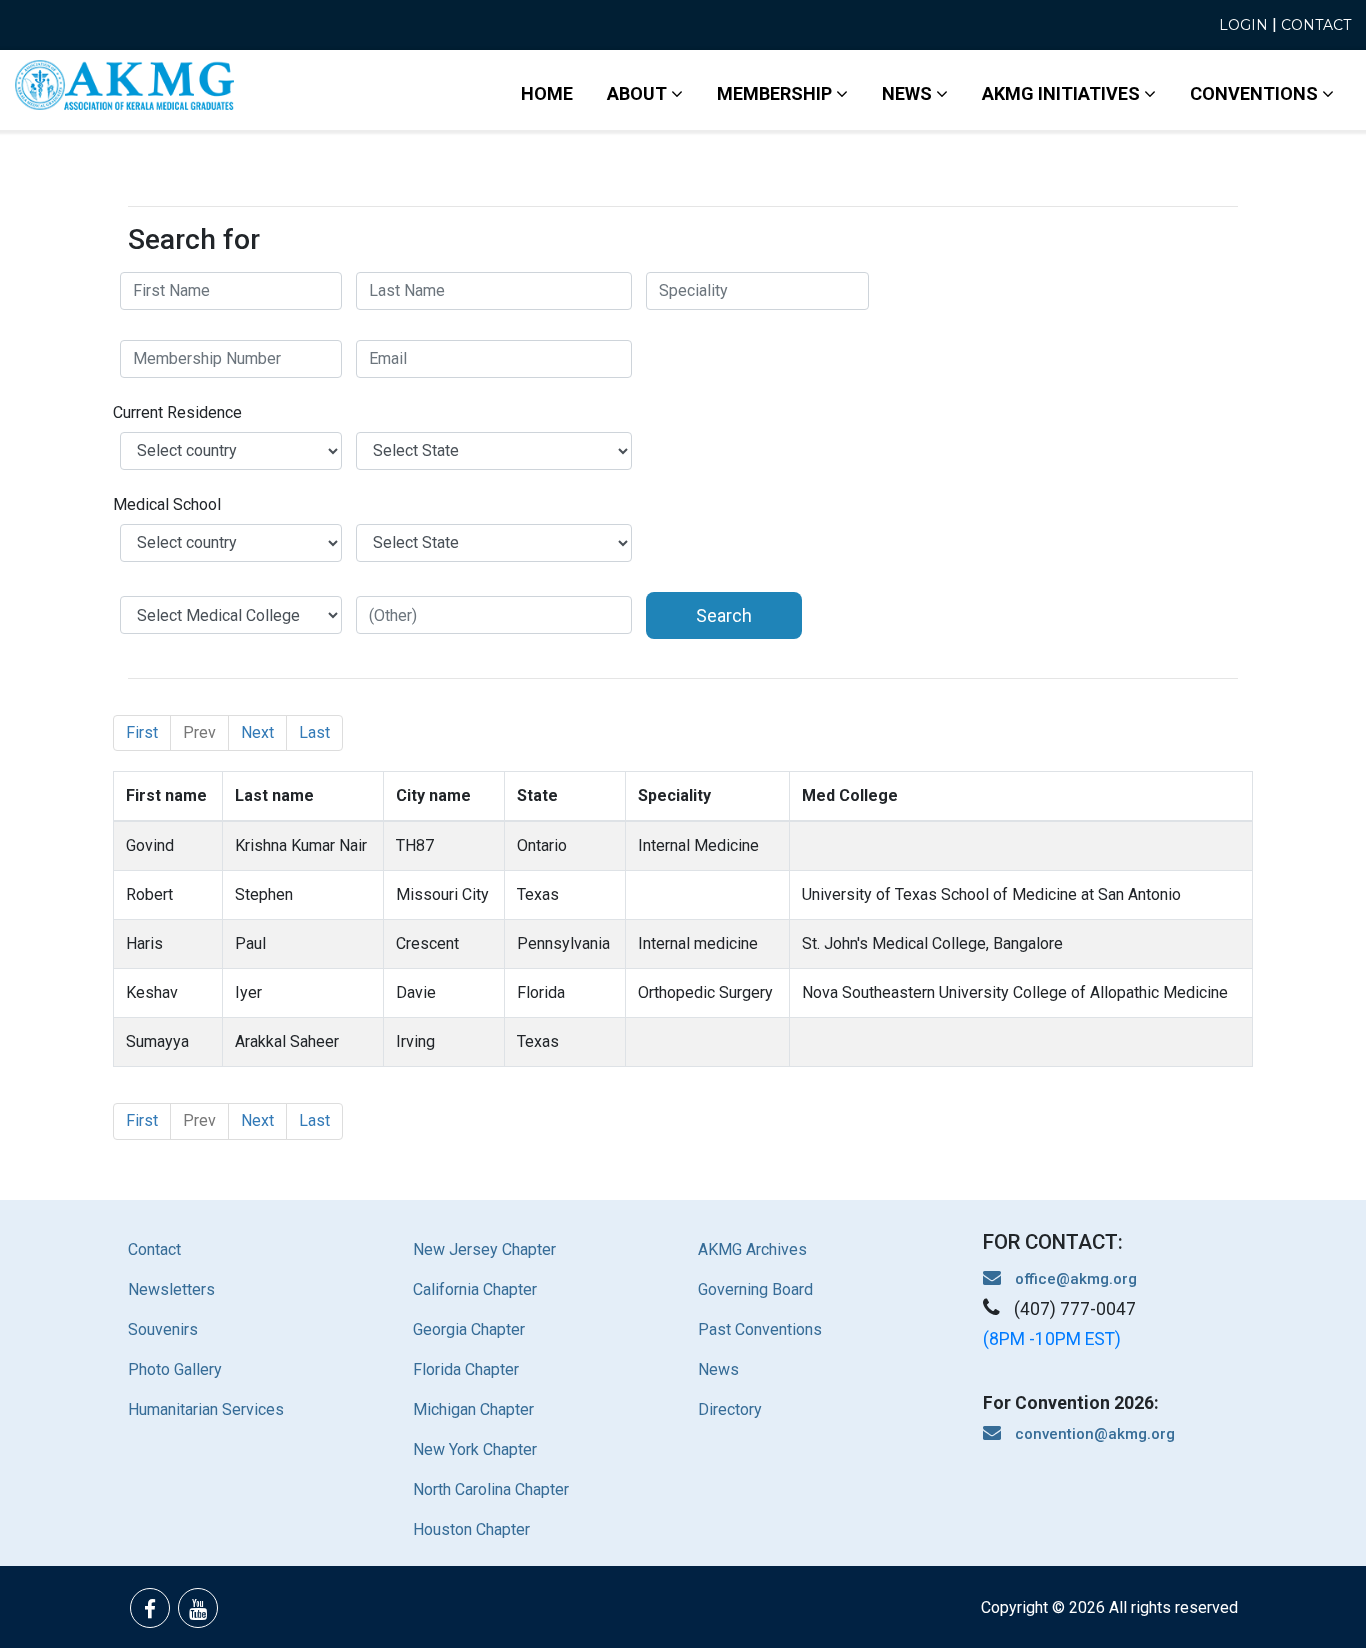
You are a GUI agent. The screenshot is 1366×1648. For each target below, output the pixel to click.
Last (314, 732)
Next (257, 732)
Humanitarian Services (206, 1409)
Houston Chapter (471, 1529)
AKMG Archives (752, 1249)
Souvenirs (163, 1329)
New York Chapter (475, 1449)
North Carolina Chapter (491, 1489)
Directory (730, 1409)
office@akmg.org (1074, 1279)
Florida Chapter (466, 1369)
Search (724, 615)
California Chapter (475, 1289)
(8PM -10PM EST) (1052, 1339)
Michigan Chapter (473, 1409)
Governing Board (755, 1289)
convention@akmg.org (1093, 1434)
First (142, 732)
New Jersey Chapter (484, 1249)
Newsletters (171, 1289)
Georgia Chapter (469, 1329)
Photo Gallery (175, 1369)
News (718, 1369)
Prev (199, 732)
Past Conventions (760, 1329)
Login (1243, 25)
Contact (1316, 25)
